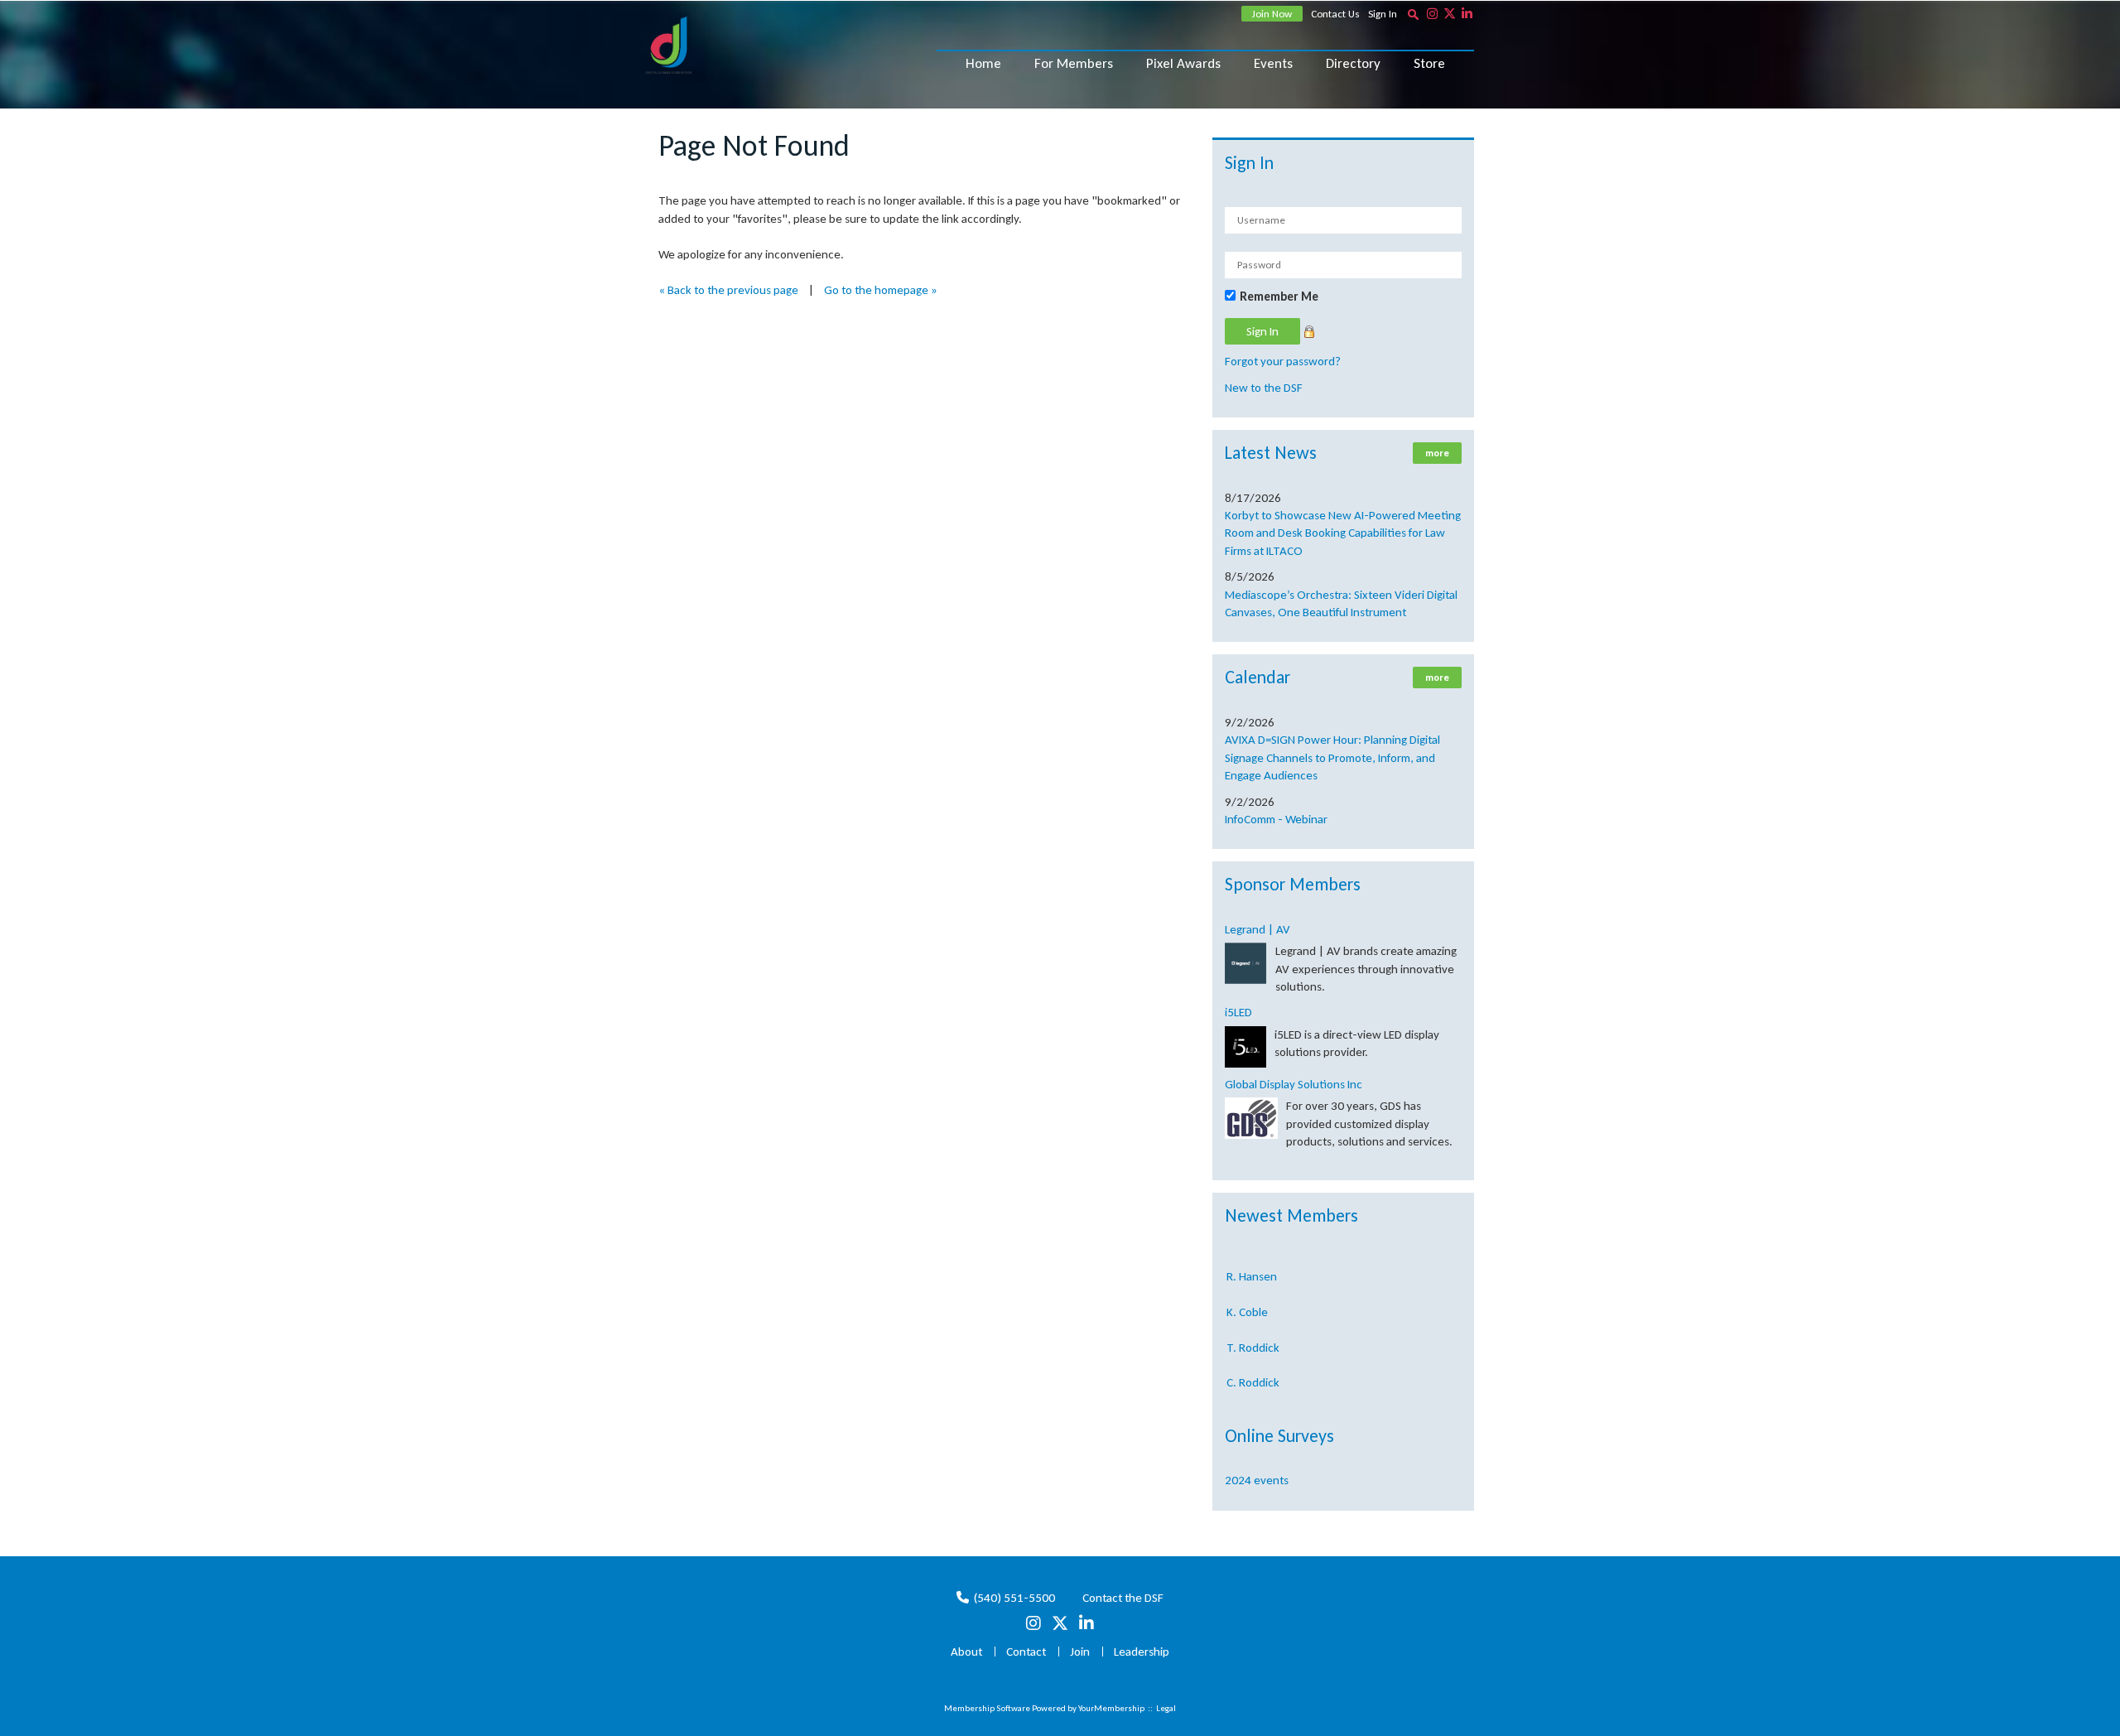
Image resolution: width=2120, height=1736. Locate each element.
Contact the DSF (1123, 1598)
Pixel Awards (1183, 63)
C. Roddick (1253, 1363)
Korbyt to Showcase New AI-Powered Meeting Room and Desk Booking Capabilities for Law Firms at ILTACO (1343, 533)
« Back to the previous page (728, 290)
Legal (1166, 1708)
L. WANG (1248, 1399)
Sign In (1383, 14)
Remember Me (1279, 297)
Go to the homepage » (881, 290)
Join (1080, 1652)
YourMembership (1111, 1708)
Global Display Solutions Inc (1294, 1084)
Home (983, 63)
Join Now (1272, 14)
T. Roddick (1253, 1329)
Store (1429, 63)
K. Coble (1247, 1293)
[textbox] (1413, 14)
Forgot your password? (1283, 361)
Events (1273, 63)
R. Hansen (1252, 1257)
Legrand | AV (1258, 929)
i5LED (1238, 1012)
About (966, 1652)
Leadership (1142, 1652)
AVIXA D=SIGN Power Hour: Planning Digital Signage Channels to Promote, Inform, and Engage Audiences (1332, 757)
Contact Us (1335, 14)
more (1437, 453)
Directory (1353, 63)
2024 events (1257, 1480)
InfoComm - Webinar (1276, 819)
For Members (1074, 63)
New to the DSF (1264, 388)
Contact (1026, 1652)
